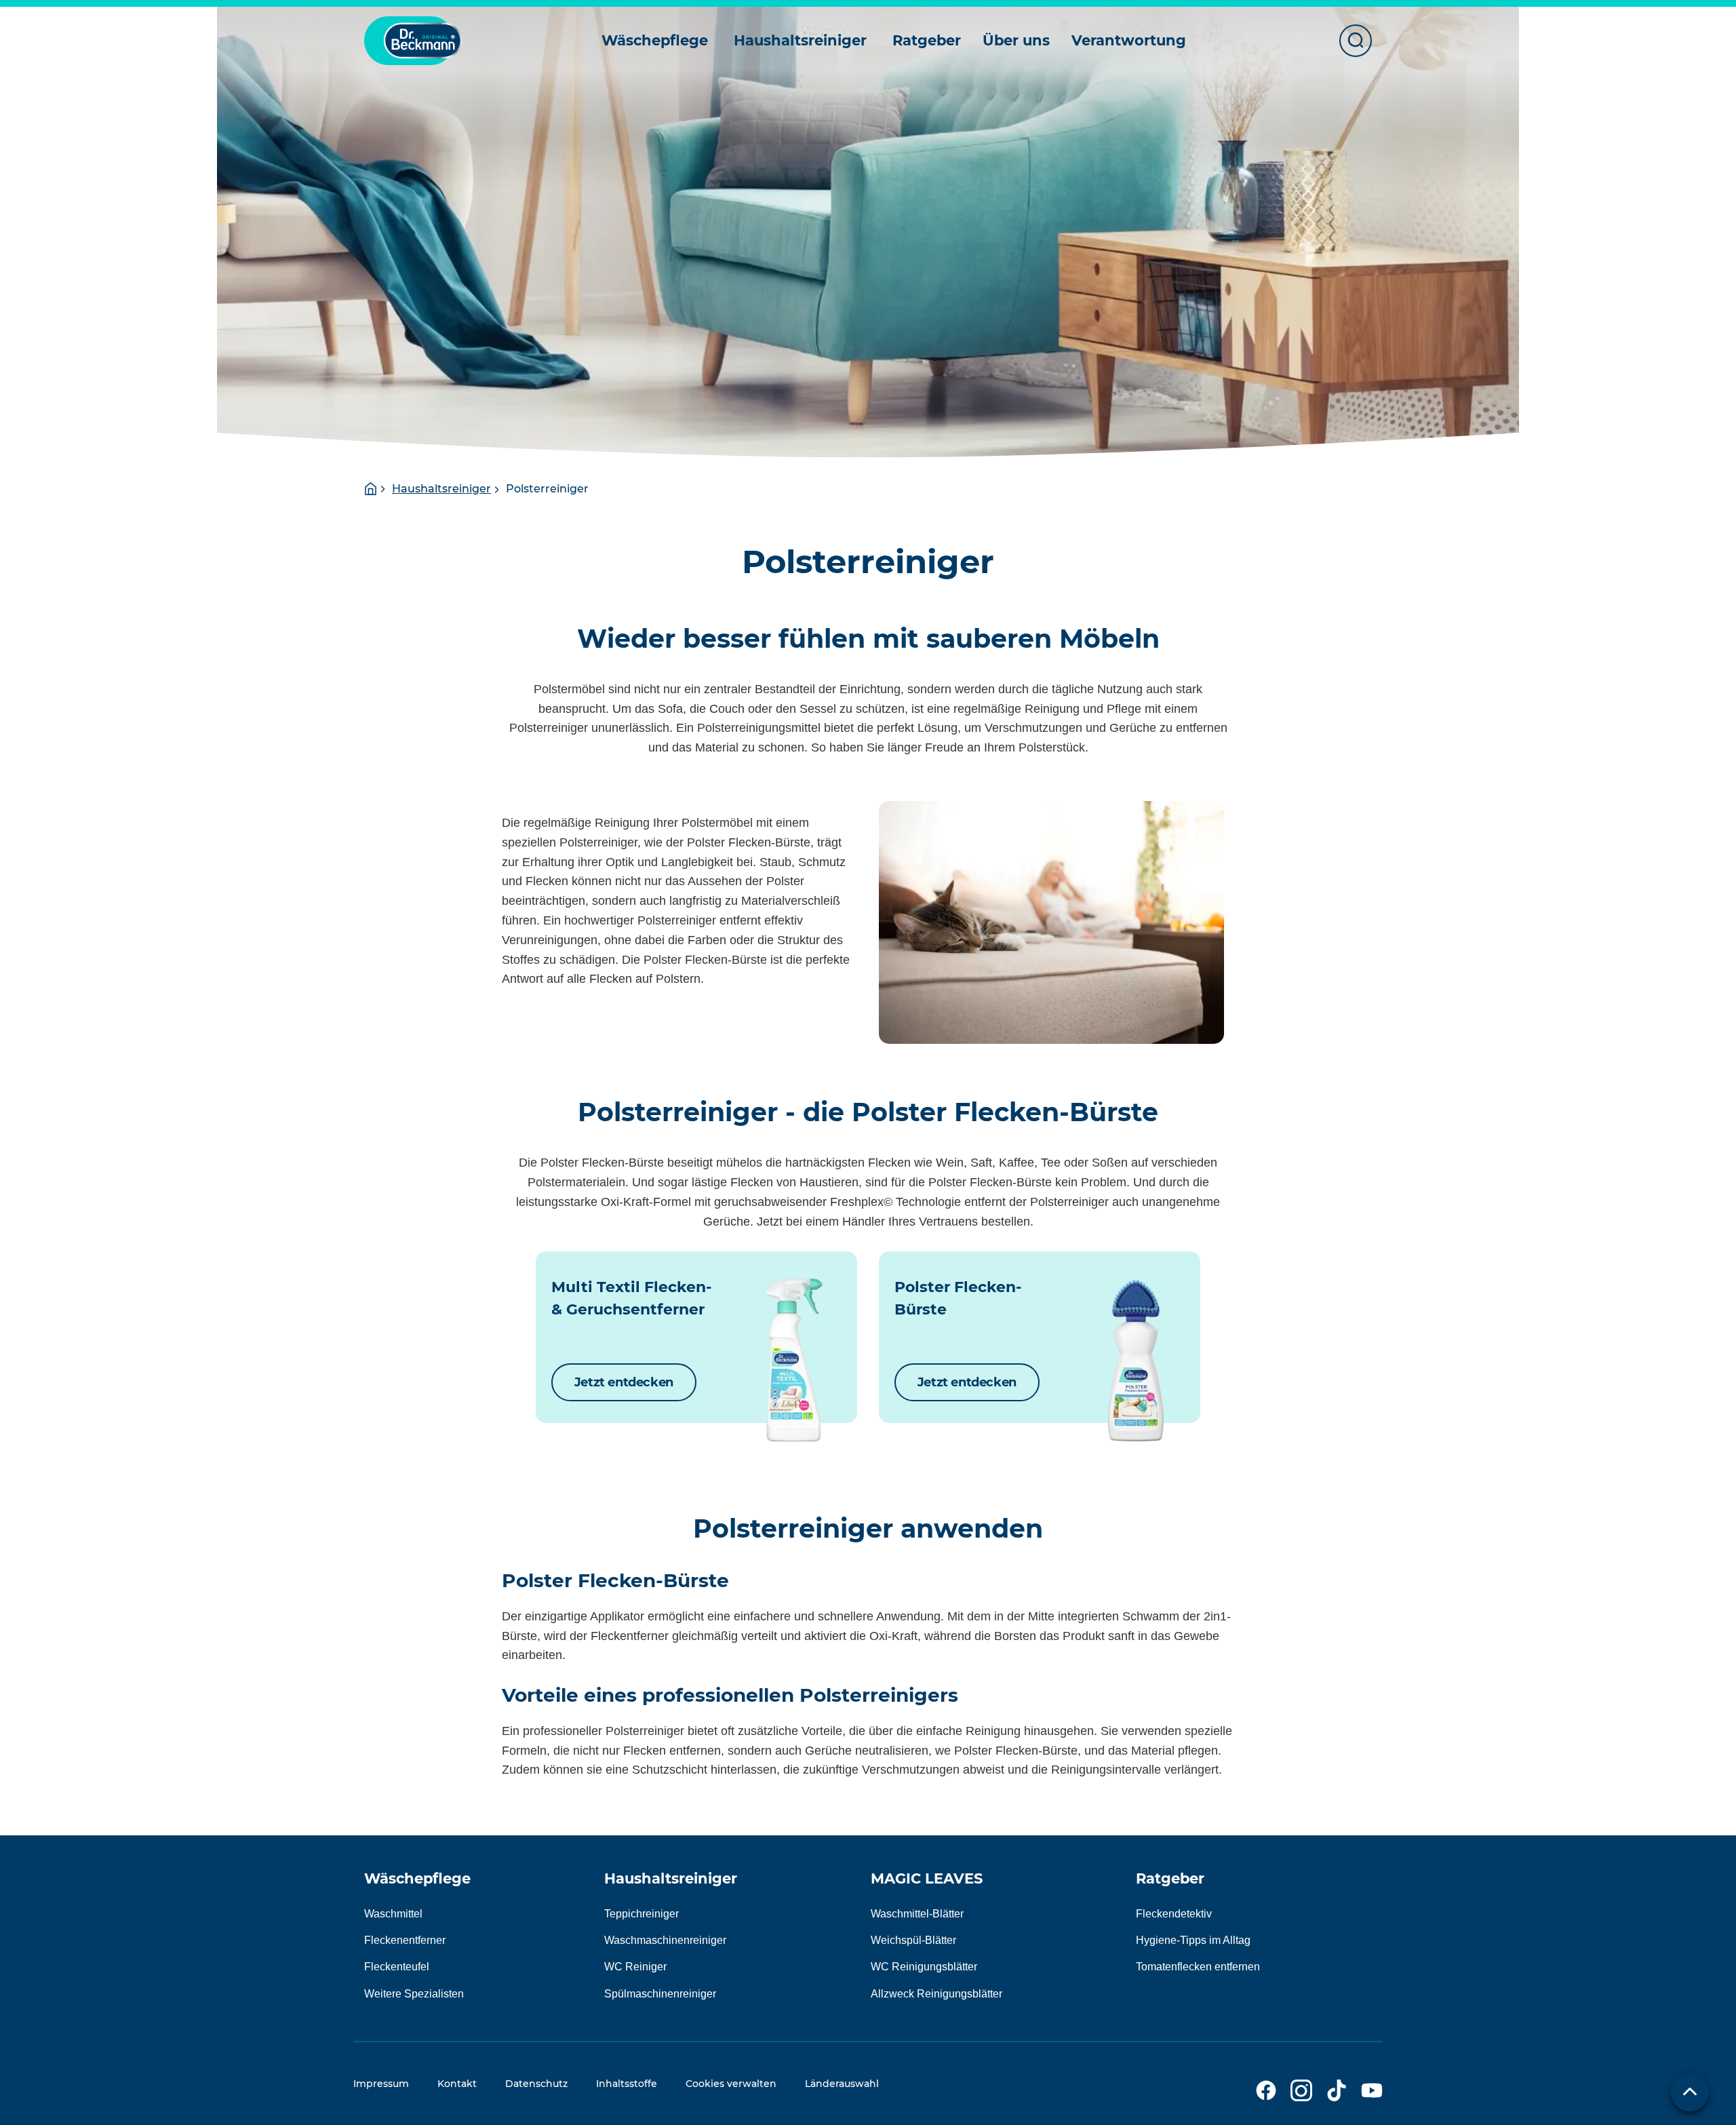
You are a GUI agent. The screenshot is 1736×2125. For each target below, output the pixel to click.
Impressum (381, 2084)
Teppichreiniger (642, 1914)
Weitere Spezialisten (414, 1994)
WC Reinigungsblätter (924, 1967)
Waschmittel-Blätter (917, 1914)
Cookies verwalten (731, 2084)
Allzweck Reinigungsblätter (936, 1994)
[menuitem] (657, 41)
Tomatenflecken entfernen (1198, 1967)
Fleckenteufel (397, 1967)
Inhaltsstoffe (627, 2084)
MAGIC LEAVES (927, 1878)
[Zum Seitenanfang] (1690, 2092)
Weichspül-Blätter (913, 1940)
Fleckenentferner (405, 1940)
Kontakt (457, 2084)
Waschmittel (393, 1914)
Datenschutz (536, 2084)
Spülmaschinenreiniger (660, 1994)
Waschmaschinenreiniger (665, 1940)
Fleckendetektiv (1174, 1914)
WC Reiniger (635, 1967)
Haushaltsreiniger (441, 489)
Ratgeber (1170, 1878)
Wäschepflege (417, 1878)
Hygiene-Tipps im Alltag (1193, 1940)
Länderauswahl (842, 2084)
